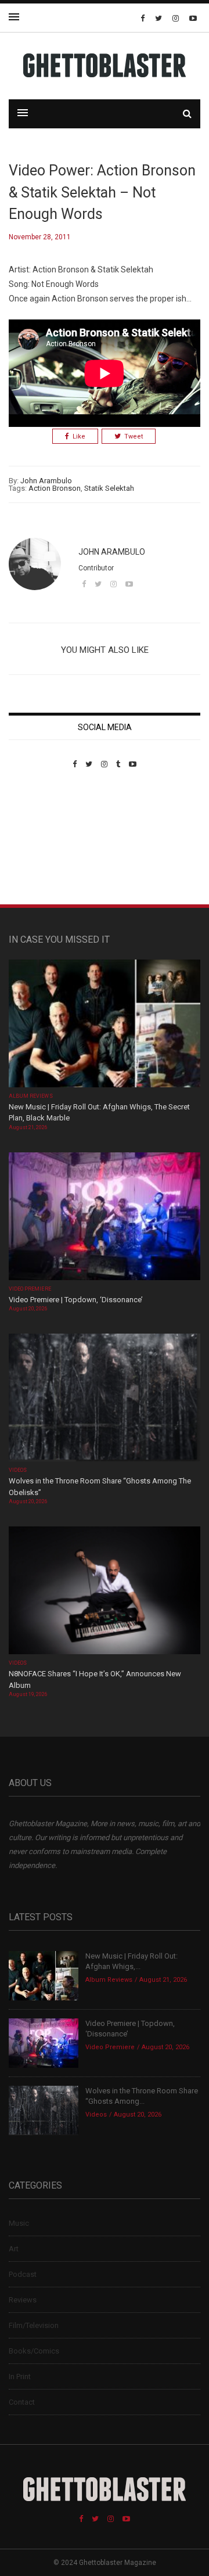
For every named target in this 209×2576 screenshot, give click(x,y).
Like (79, 436)
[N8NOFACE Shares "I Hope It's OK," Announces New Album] (105, 1592)
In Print (20, 2376)
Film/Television (34, 2325)
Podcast (23, 2274)
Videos (18, 1470)
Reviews (23, 2300)
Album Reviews (31, 1096)
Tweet (134, 436)
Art (14, 2249)
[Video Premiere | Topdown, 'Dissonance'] (105, 1217)
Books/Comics (34, 2351)
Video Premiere (30, 1289)
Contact (22, 2402)
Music (19, 2223)
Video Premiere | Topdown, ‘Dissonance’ (76, 1300)
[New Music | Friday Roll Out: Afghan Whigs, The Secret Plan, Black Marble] (105, 1024)
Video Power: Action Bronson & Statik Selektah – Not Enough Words (102, 192)
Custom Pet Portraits (43, 848)
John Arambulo (46, 481)
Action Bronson (55, 488)
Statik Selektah (109, 488)
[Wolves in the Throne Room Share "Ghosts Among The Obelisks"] (105, 1399)
